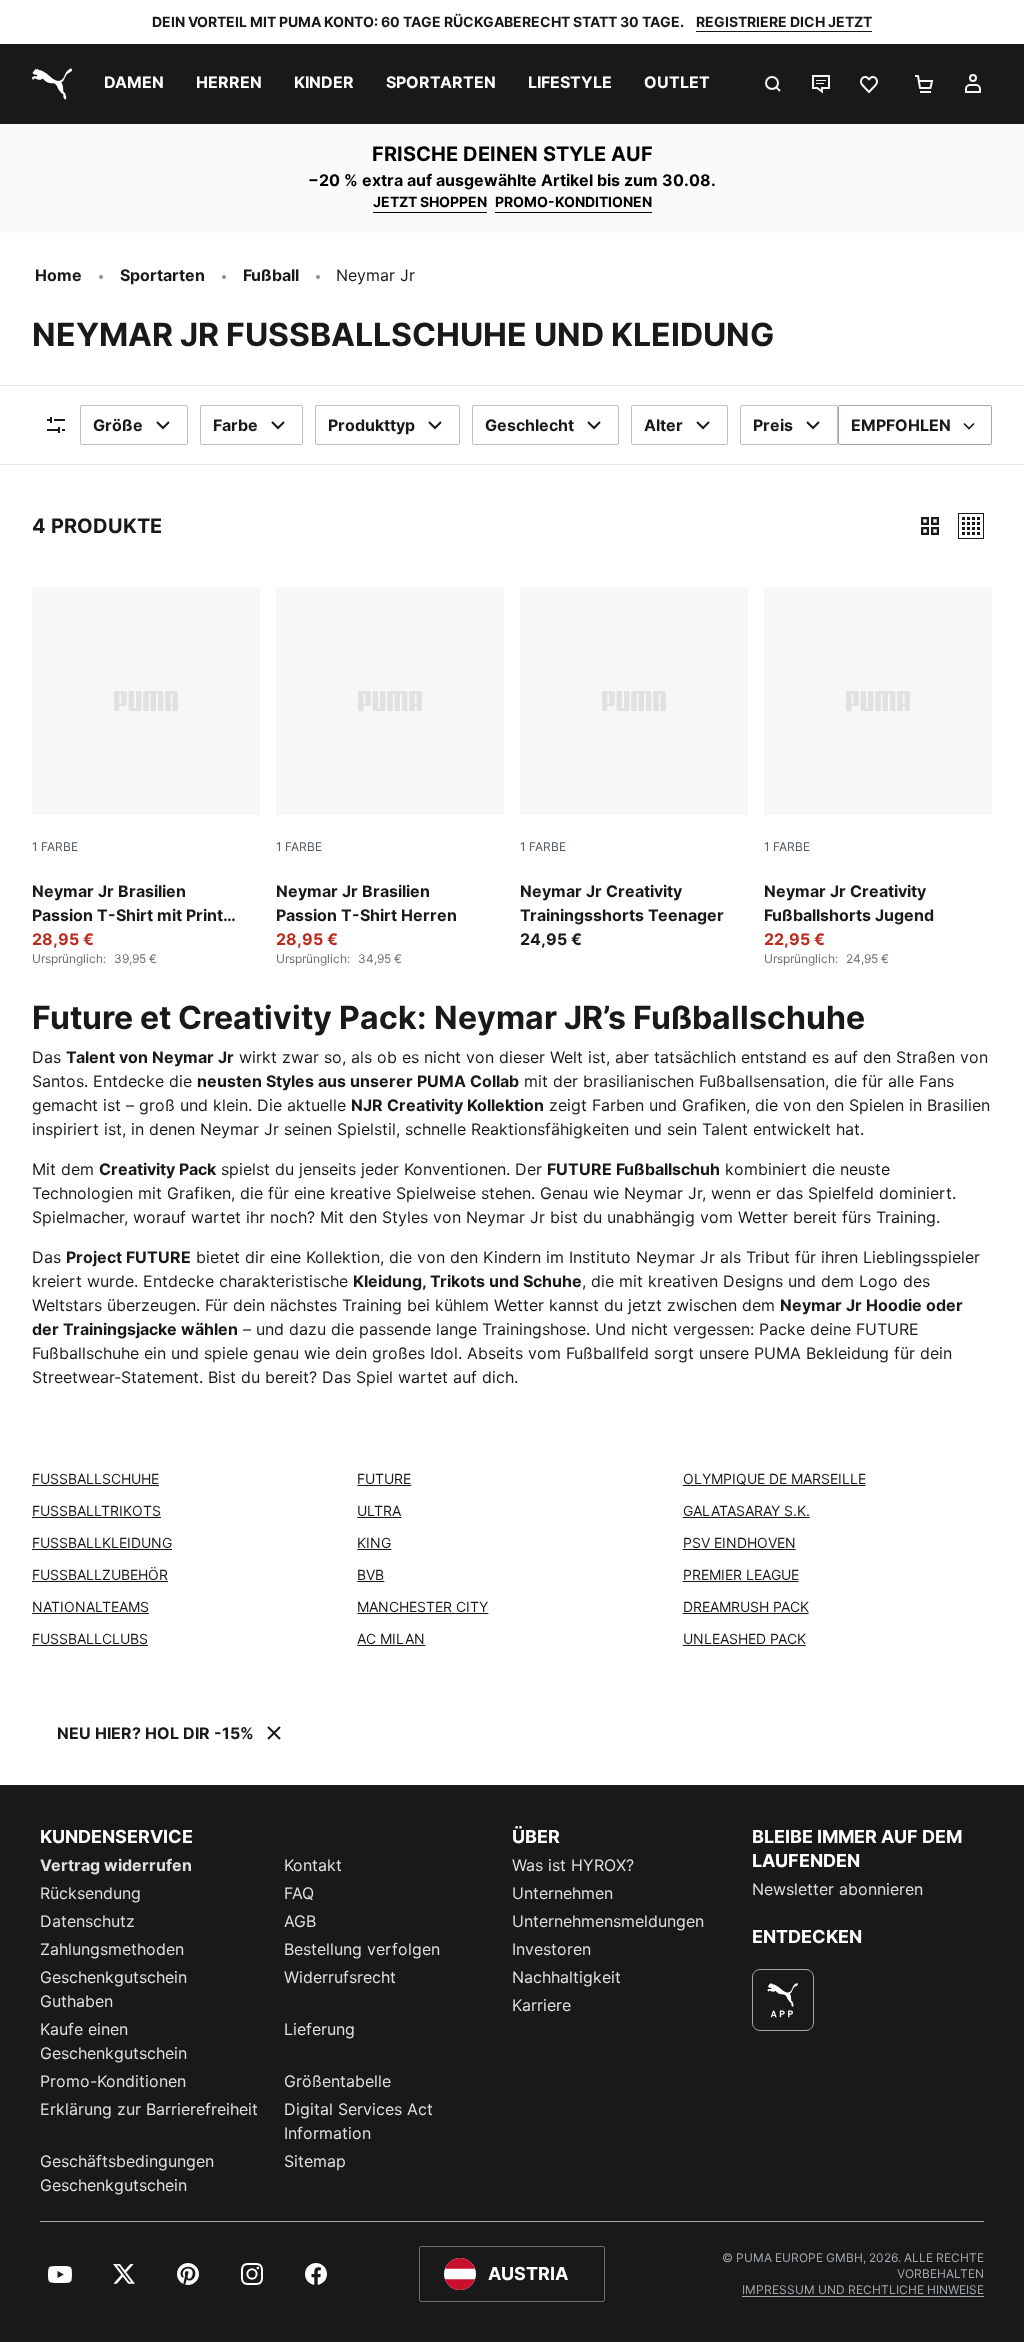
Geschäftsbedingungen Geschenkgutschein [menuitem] (127, 2173)
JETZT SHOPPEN (430, 201)
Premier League (741, 1574)
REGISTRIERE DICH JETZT (784, 21)
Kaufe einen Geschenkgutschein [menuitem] (113, 2041)
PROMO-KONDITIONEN (573, 201)
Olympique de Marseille (774, 1478)
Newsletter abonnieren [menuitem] (837, 1889)
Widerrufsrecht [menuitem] (340, 1977)
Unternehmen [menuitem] (562, 1893)
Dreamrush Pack (746, 1606)
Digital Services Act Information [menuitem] (358, 2121)
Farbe (235, 425)
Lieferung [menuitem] (319, 2029)
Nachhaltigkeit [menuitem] (566, 1977)
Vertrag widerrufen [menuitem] (116, 1865)
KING (374, 1542)
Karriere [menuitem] (541, 2005)
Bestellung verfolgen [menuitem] (362, 1949)
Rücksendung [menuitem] (90, 1893)
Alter (663, 425)
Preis (773, 425)
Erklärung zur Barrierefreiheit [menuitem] (149, 2109)
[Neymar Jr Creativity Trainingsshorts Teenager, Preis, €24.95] (634, 769)
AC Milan (391, 1638)
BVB (370, 1574)
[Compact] (930, 526)
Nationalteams (90, 1606)
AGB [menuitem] (300, 1921)
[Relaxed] (971, 526)
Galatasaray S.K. (746, 1510)
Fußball (271, 275)
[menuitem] (134, 84)
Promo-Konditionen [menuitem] (113, 2081)
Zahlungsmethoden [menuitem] (112, 1949)
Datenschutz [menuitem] (87, 1921)
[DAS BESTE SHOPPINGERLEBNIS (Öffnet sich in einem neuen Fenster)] (783, 2000)
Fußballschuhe (95, 1478)
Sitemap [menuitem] (315, 2161)
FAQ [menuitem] (299, 1893)
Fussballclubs (90, 1638)
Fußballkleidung (102, 1542)
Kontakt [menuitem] (313, 1865)
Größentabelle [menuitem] (337, 2081)
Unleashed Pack (744, 1638)
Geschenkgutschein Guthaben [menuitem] (113, 1989)
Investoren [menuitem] (551, 1949)
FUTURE (384, 1478)
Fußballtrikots (96, 1510)
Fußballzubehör (100, 1574)
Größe (118, 425)
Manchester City (422, 1606)
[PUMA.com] (48, 84)
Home (58, 275)
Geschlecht (529, 425)
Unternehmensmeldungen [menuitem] (608, 1921)
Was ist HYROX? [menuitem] (573, 1865)
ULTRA (379, 1510)
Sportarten (162, 275)
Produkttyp (371, 425)
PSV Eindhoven (739, 1542)
